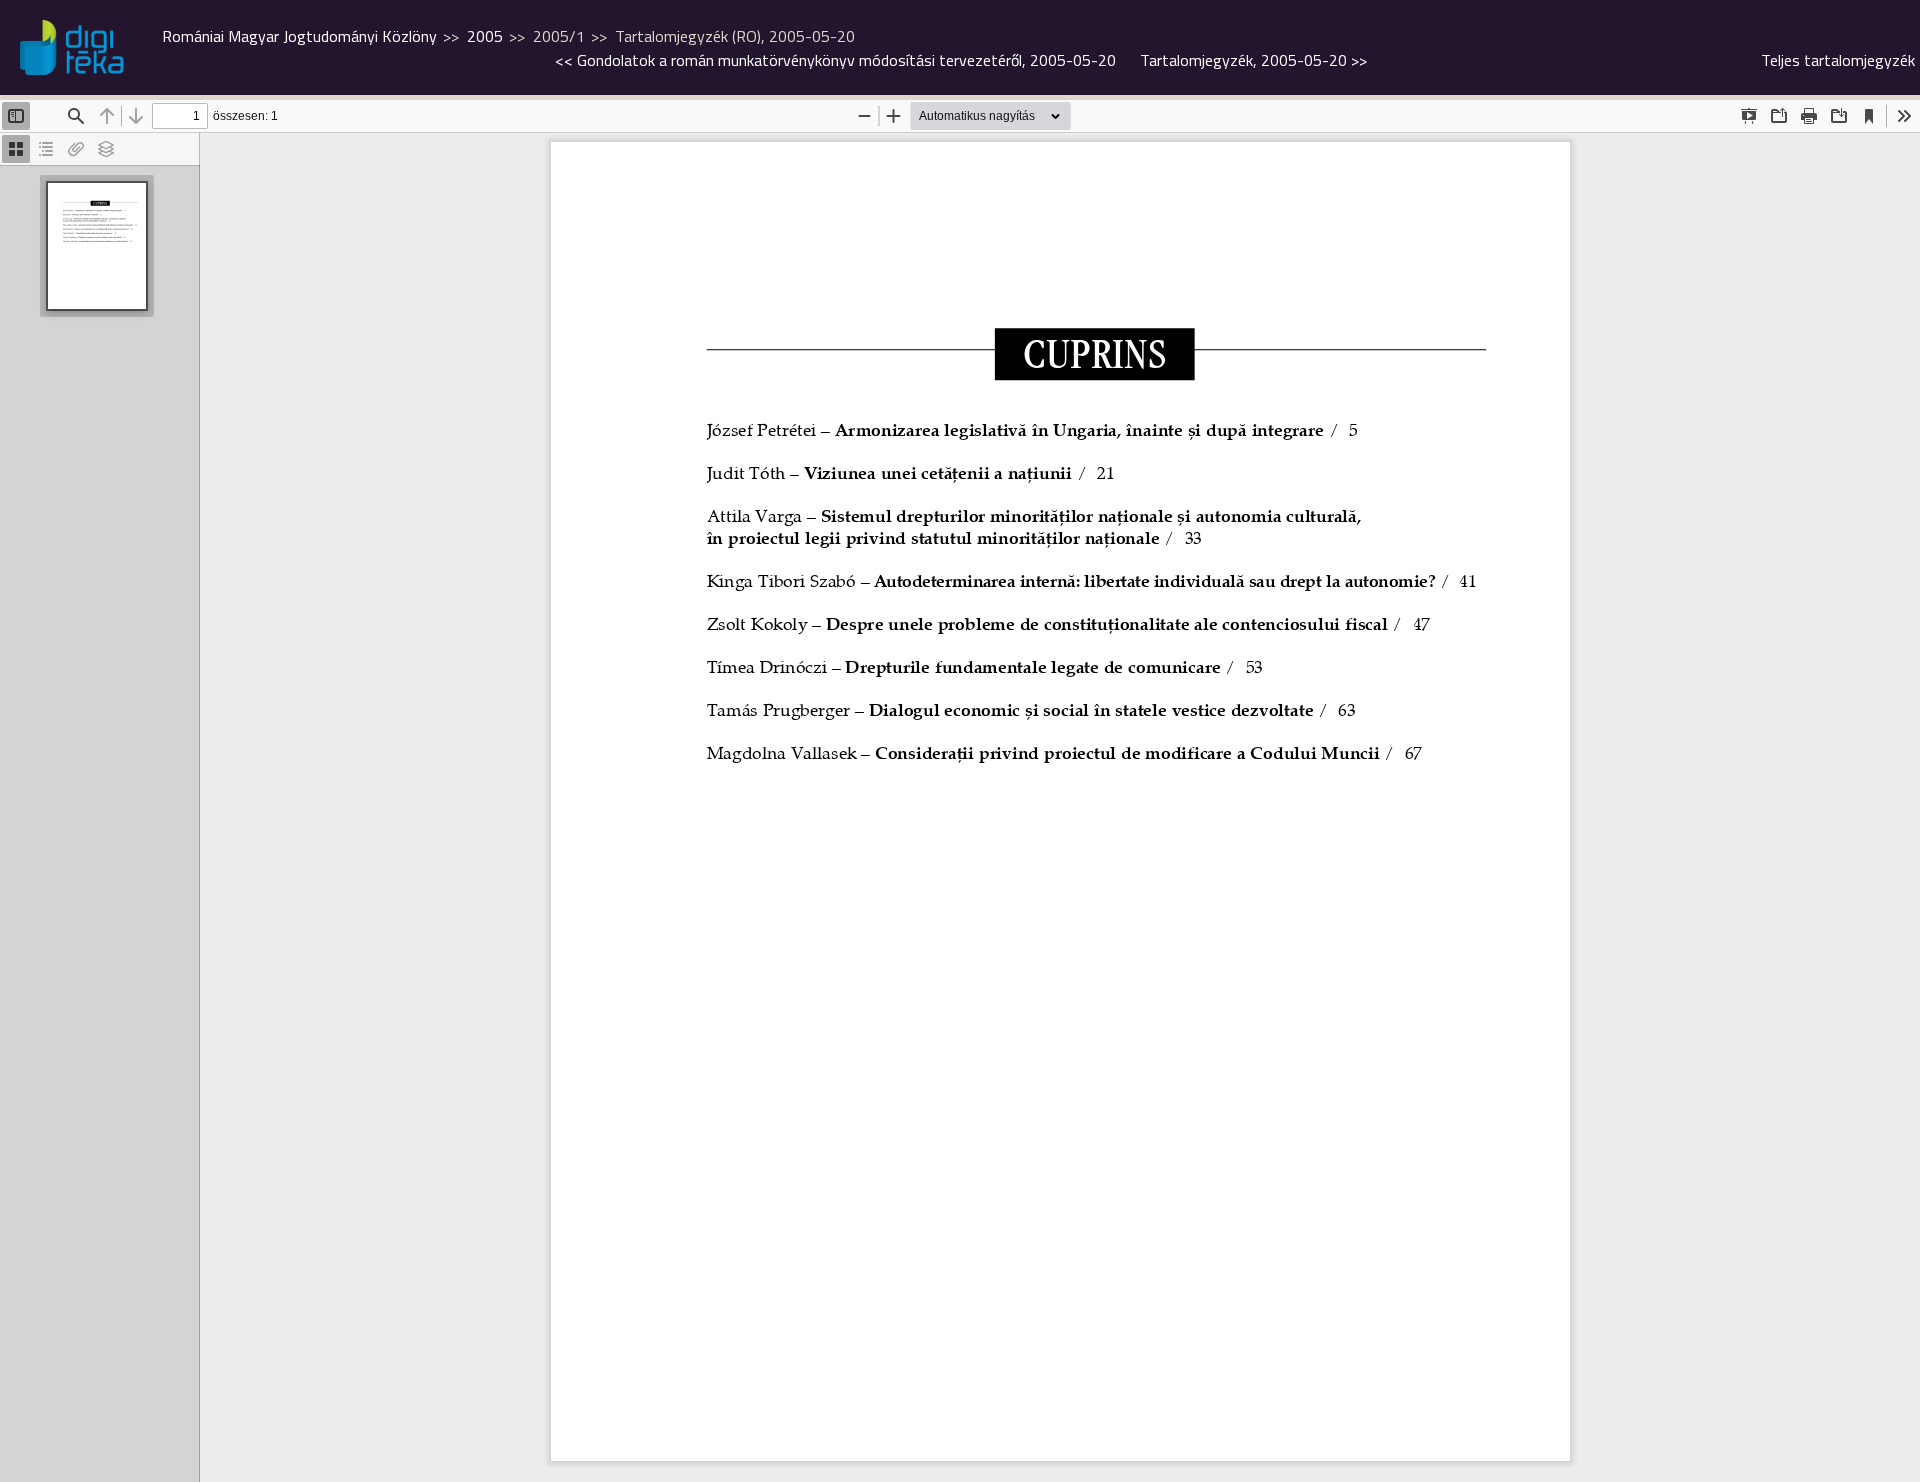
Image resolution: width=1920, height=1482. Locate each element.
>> (1253, 60)
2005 (485, 36)
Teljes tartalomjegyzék (1838, 60)
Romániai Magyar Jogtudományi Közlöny (299, 36)
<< (835, 60)
